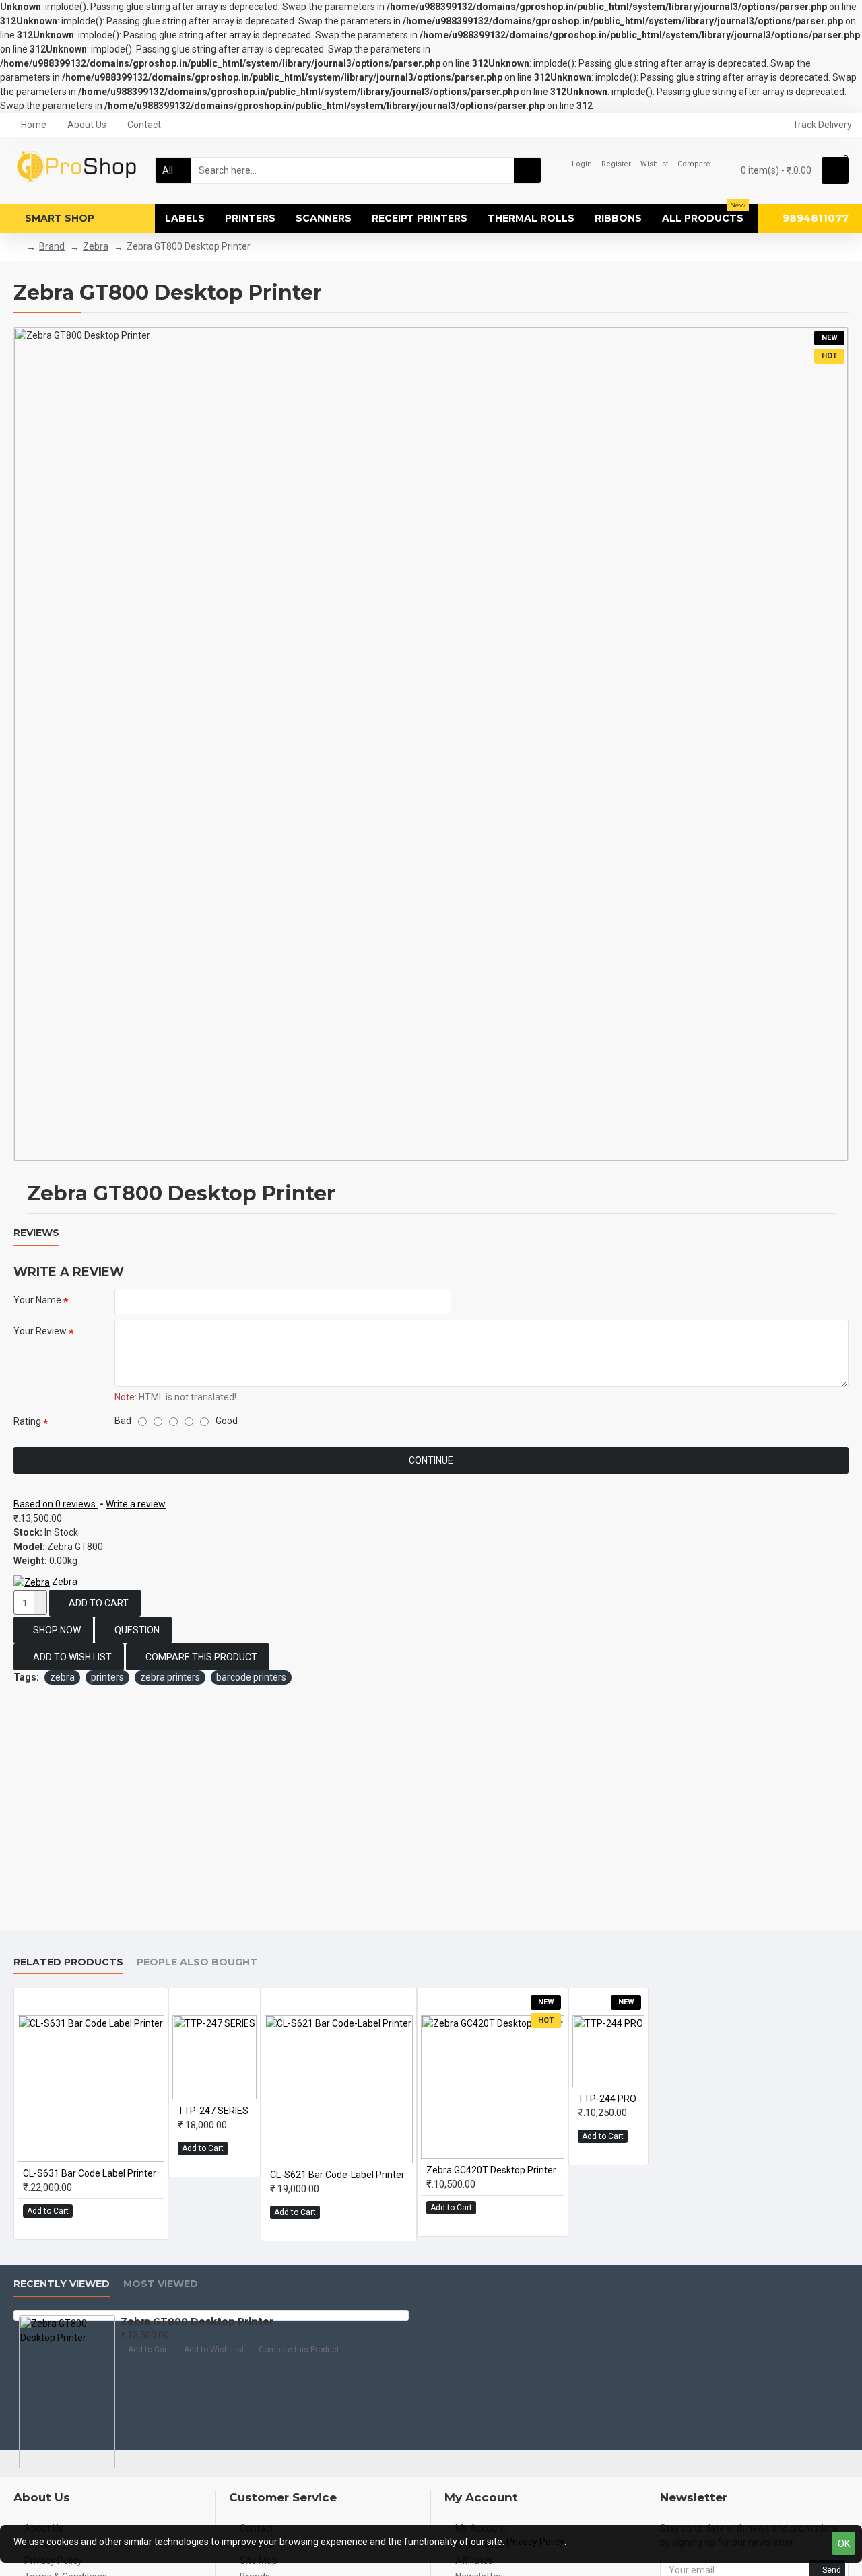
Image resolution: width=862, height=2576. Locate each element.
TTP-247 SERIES (213, 2111)
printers (107, 1677)
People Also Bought (197, 1962)
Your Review (40, 1331)
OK (844, 2544)
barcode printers (251, 1677)
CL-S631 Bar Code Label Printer (90, 2173)
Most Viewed (161, 2284)
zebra (62, 1677)
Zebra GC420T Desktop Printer (491, 2170)
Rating (27, 1421)
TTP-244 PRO (607, 2099)
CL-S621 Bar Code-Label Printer (337, 2175)
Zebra (96, 246)
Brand (52, 246)
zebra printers (170, 1677)
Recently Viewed (62, 2284)
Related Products (68, 1962)
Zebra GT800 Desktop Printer (197, 2321)
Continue (431, 1460)
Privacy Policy (535, 2542)
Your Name (37, 1300)
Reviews (36, 1233)
